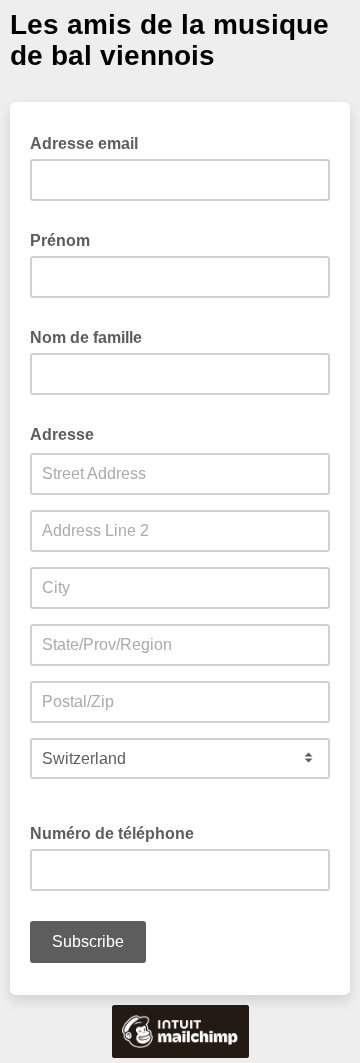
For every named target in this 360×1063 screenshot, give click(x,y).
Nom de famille (92, 336)
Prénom (66, 239)
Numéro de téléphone (118, 832)
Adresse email (90, 142)
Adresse (68, 433)
